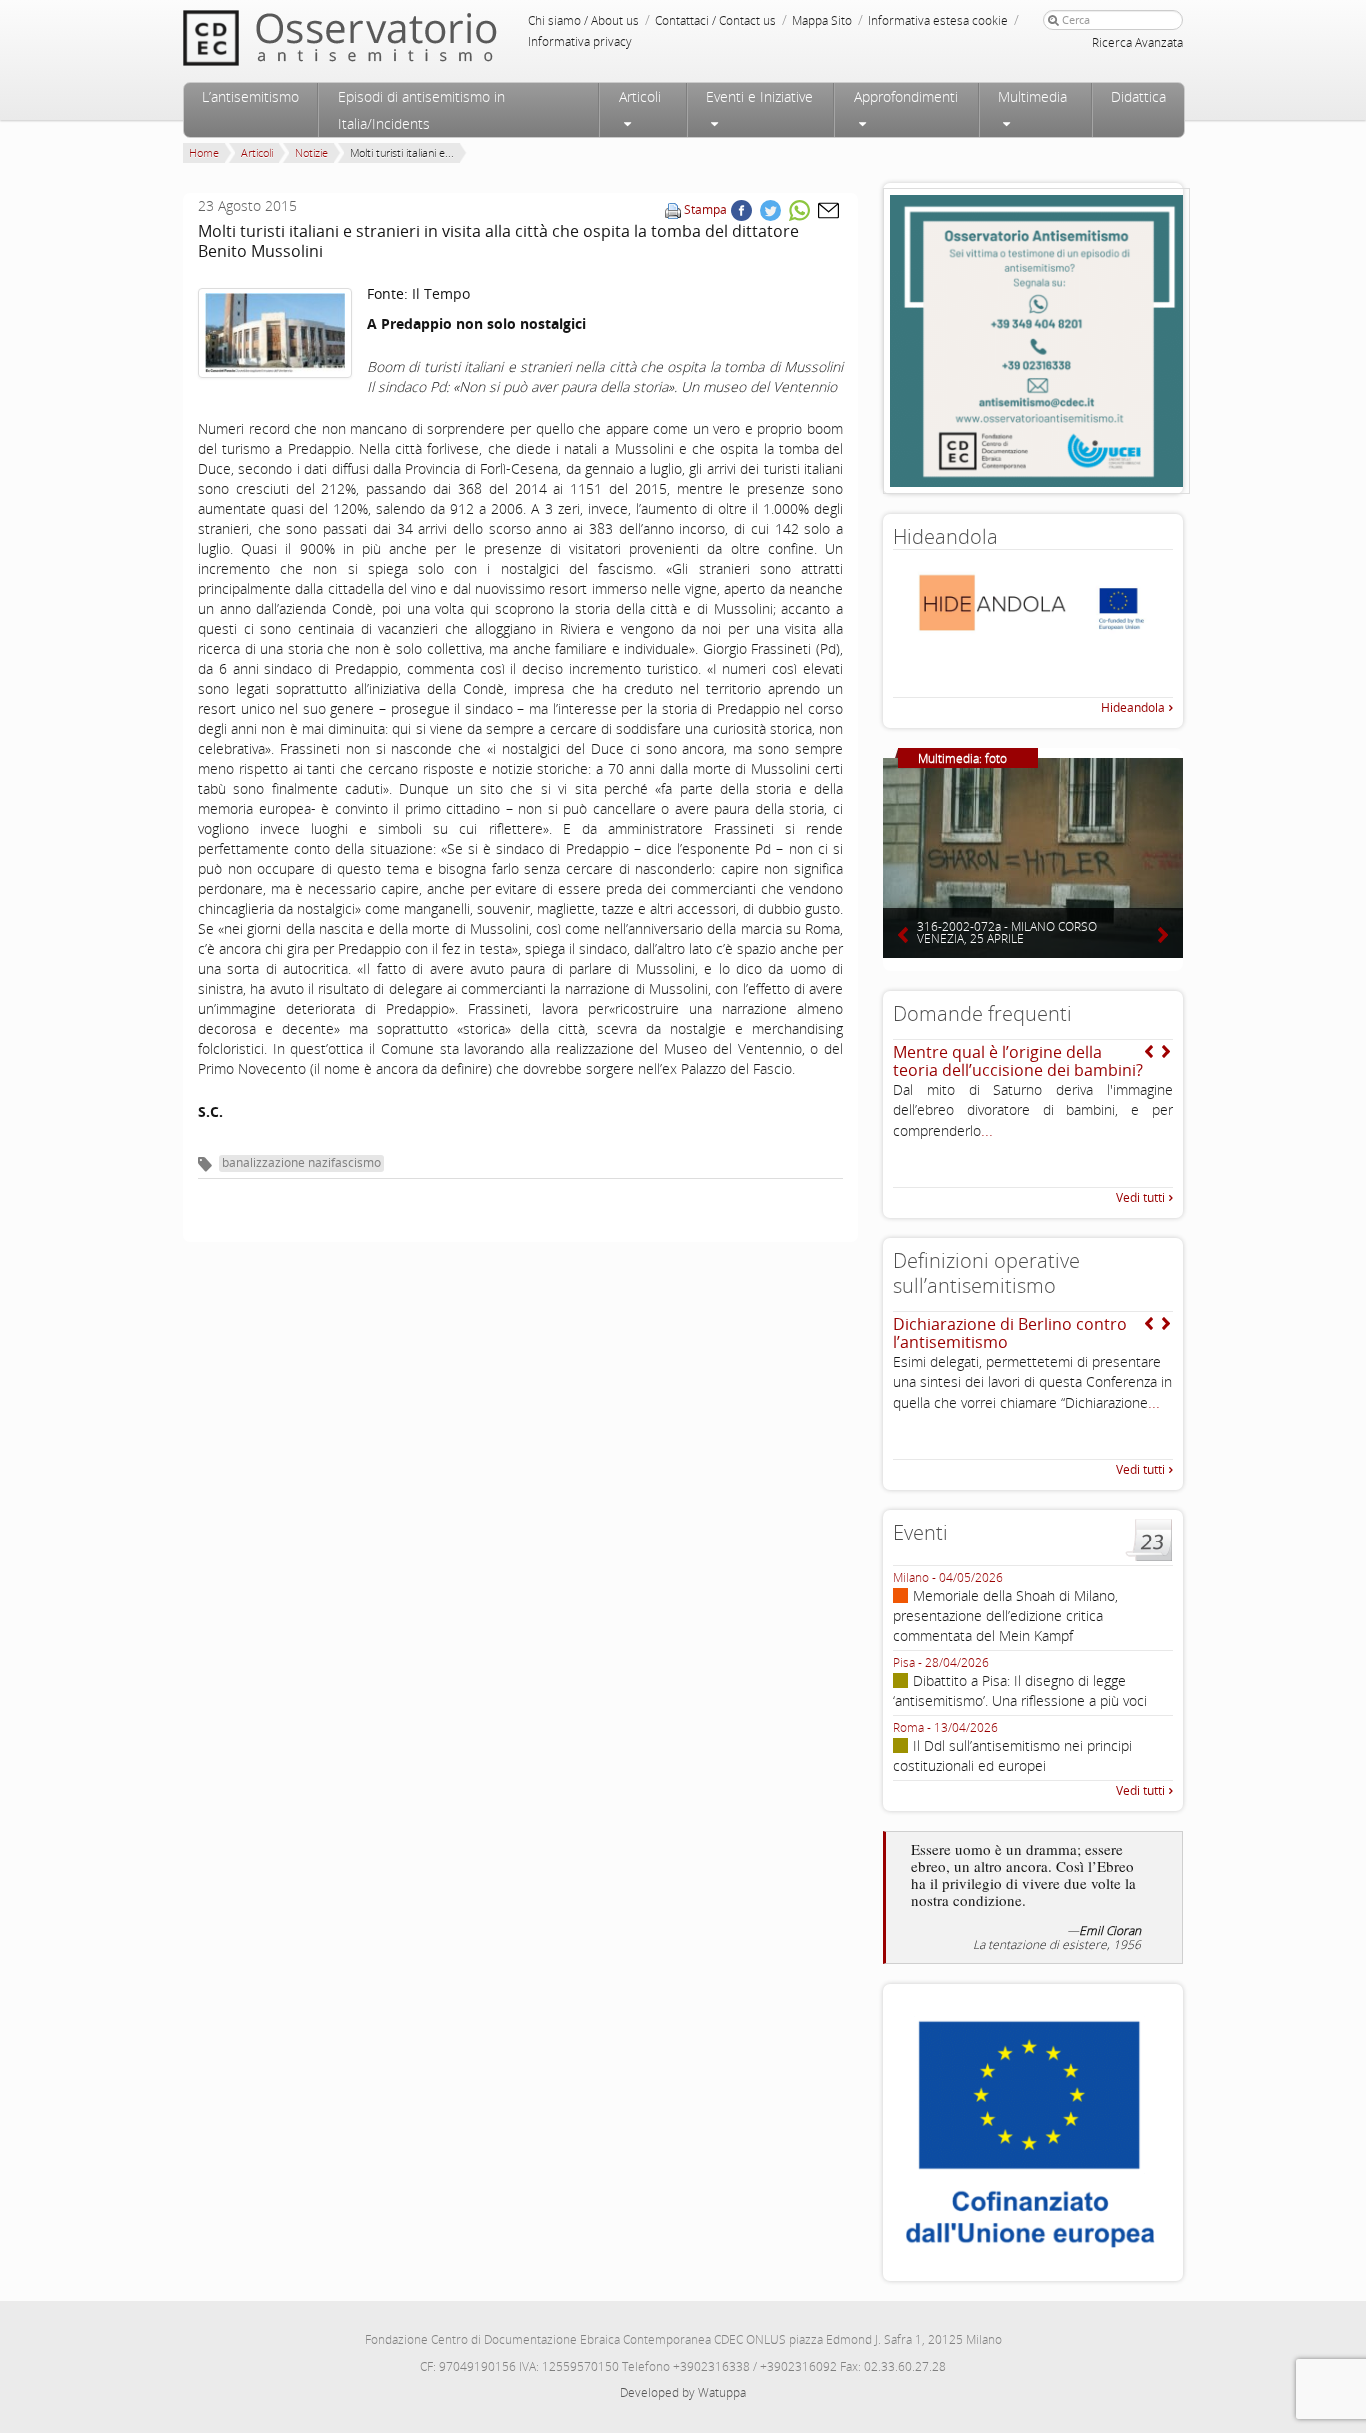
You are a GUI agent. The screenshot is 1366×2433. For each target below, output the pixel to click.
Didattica (1138, 96)
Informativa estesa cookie (938, 20)
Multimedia (1032, 96)
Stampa (705, 209)
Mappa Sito (822, 20)
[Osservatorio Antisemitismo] (381, 37)
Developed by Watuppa (683, 2392)
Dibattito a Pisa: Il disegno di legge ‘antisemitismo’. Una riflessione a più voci (1020, 1690)
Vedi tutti (1140, 1197)
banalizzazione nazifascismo (301, 1162)
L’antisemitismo (250, 96)
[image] (275, 333)
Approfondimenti (906, 96)
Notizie (311, 152)
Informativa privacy (580, 41)
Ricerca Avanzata (1137, 42)
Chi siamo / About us (583, 20)
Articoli (640, 96)
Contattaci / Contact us (715, 20)
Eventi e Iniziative (759, 96)
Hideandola (1133, 707)
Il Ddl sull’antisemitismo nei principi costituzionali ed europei (1012, 1755)
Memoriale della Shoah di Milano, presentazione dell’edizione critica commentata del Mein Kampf (1005, 1615)
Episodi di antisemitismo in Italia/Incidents (421, 110)
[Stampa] (673, 209)
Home (204, 152)
